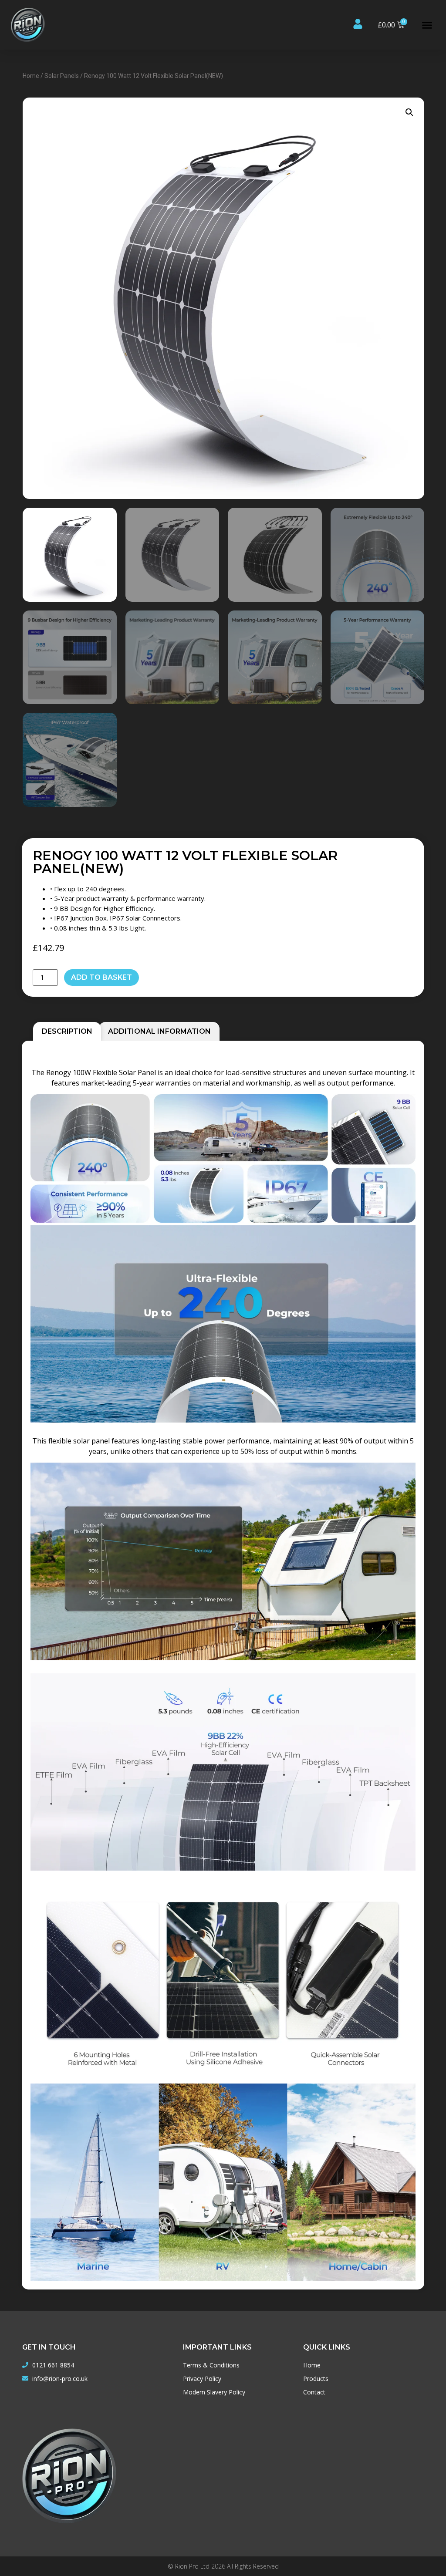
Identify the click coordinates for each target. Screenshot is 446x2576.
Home (31, 76)
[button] (427, 25)
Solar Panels (62, 76)
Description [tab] (67, 1031)
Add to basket (101, 977)
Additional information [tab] (159, 1031)
